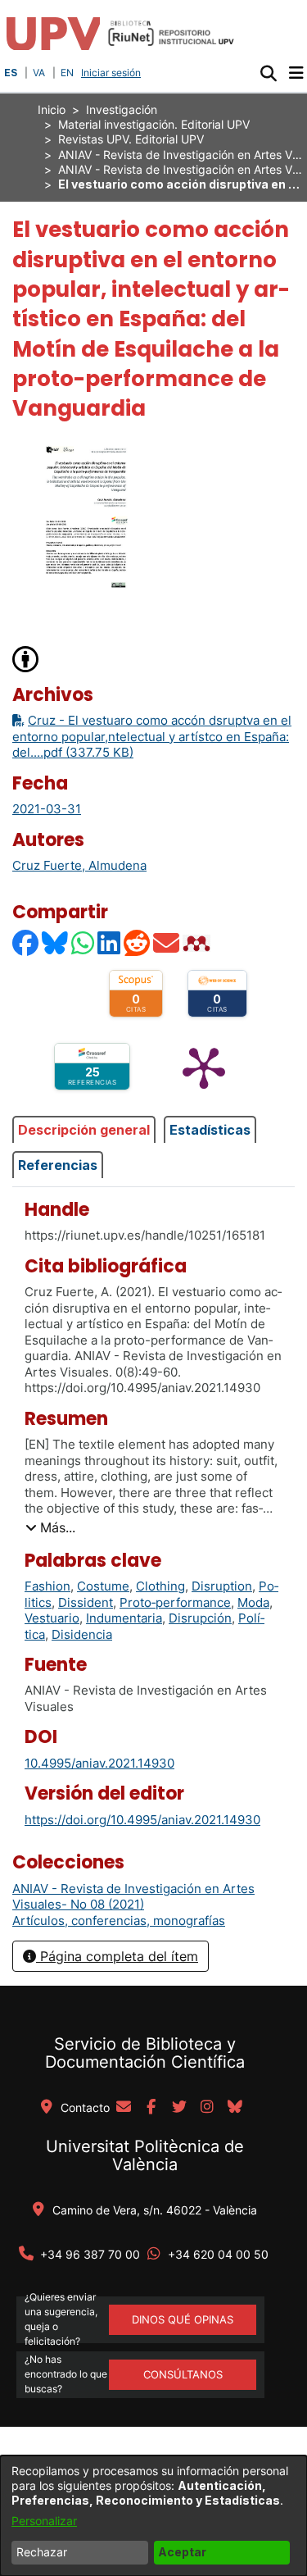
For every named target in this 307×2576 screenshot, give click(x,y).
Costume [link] (103, 1586)
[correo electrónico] (124, 2108)
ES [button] (11, 73)
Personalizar (44, 2521)
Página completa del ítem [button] (117, 1956)
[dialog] (153, 2516)
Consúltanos (183, 2374)
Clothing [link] (160, 1586)
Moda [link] (253, 1602)
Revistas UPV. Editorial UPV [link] (131, 139)
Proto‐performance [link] (175, 1602)
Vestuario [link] (52, 1618)
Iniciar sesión (113, 73)
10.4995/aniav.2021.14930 (99, 1763)
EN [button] (67, 73)
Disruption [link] (222, 1586)
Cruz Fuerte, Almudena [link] (79, 865)
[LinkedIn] (110, 943)
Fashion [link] (47, 1586)
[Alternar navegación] (296, 73)
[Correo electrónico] (167, 943)
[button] (268, 73)
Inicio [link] (52, 109)
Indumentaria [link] (124, 1618)
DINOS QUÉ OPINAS (183, 2319)
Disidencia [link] (82, 1634)
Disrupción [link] (200, 1618)
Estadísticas (210, 1130)
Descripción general (84, 1130)
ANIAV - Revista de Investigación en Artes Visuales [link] (181, 155)
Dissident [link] (86, 1602)
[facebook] (151, 2108)
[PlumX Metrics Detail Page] (204, 1067)
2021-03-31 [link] (47, 809)
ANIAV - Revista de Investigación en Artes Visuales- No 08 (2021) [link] (181, 169)
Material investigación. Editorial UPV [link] (154, 124)
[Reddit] (138, 943)
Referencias (58, 1165)
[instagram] (207, 2108)
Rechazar (42, 2552)
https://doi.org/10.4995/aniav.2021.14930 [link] (142, 1820)
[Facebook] (26, 943)
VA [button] (39, 73)
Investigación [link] (122, 109)
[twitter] (179, 2108)
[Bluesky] (56, 943)
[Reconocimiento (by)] (26, 658)
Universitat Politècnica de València (145, 2155)
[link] (133, 1897)
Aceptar (182, 2552)
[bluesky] (235, 2108)
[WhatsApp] (84, 943)
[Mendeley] (198, 943)
